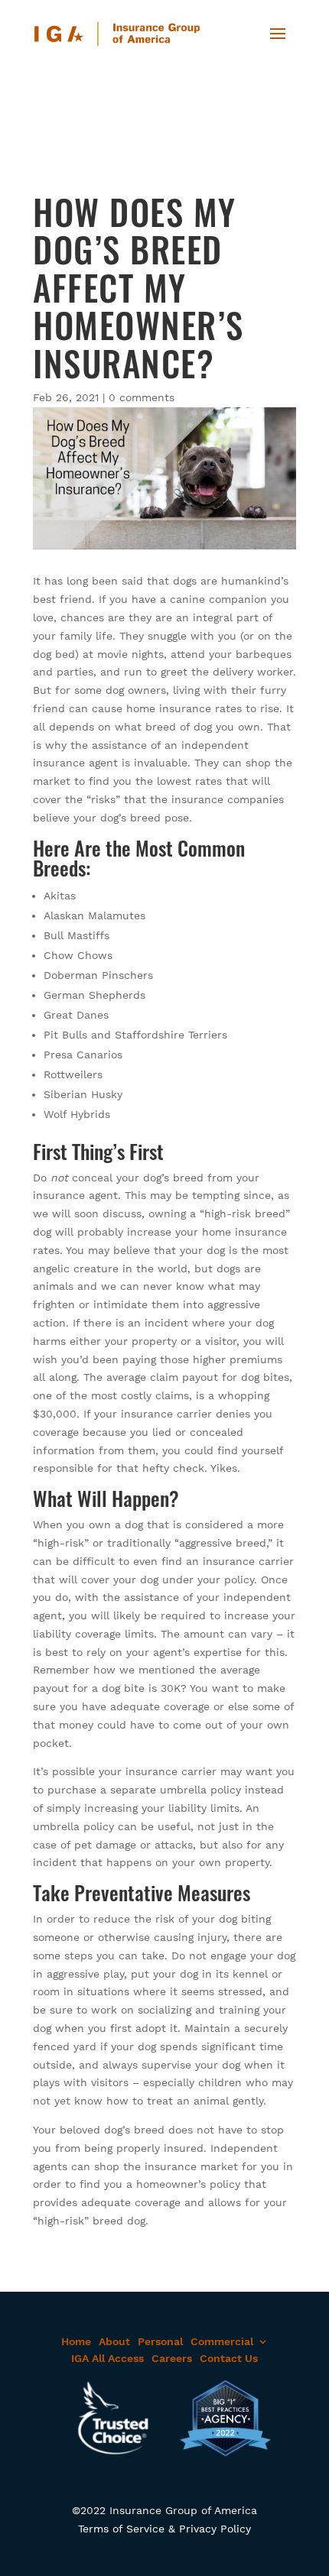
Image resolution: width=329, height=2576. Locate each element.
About (114, 2341)
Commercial (222, 2341)
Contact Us (229, 2358)
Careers (172, 2358)
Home (76, 2341)
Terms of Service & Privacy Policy (164, 2529)
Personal (160, 2341)
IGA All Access (107, 2358)
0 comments (142, 397)
